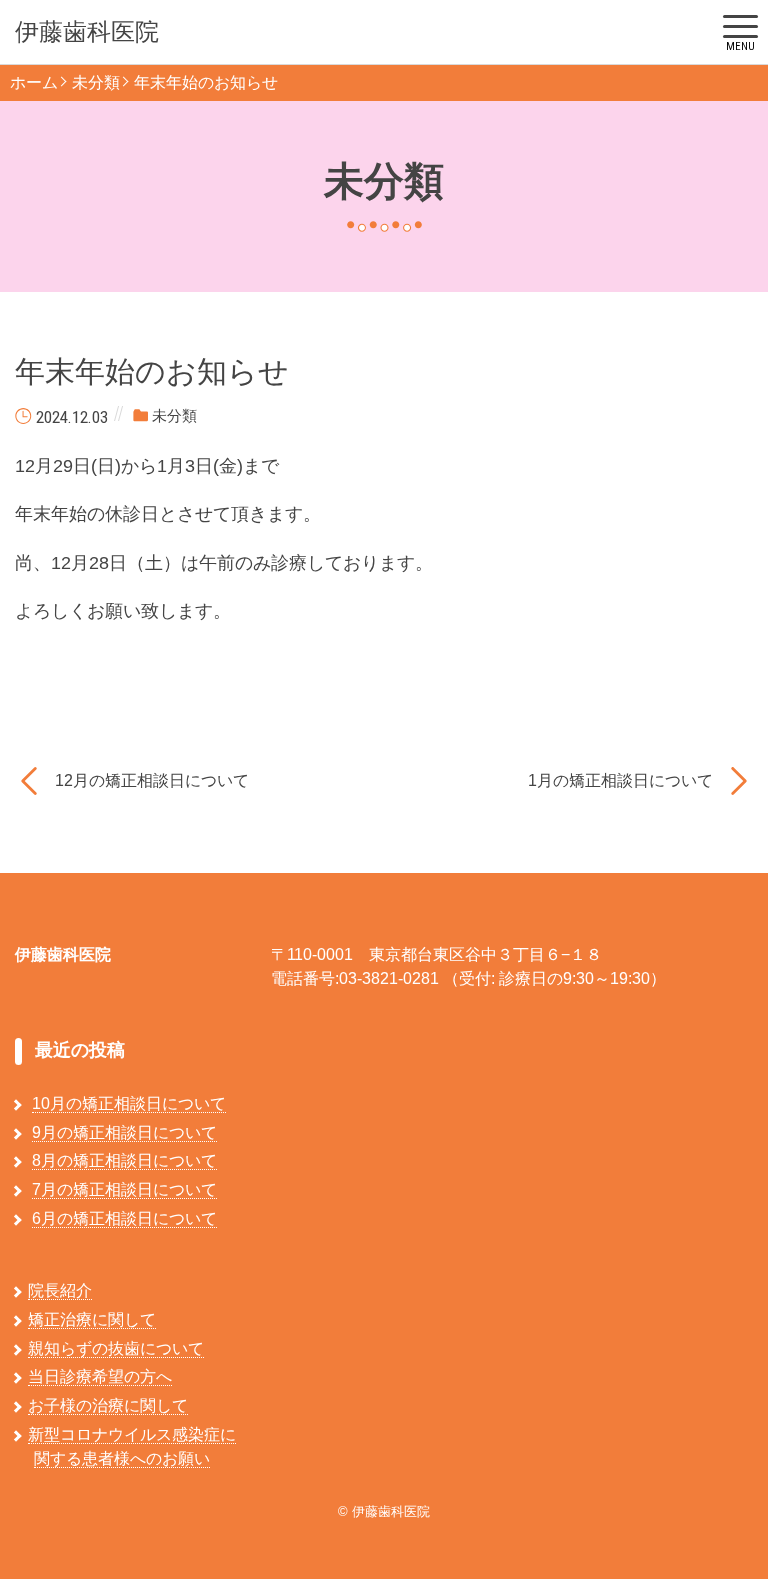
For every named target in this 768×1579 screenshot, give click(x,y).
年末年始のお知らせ (206, 82)
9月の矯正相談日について (124, 1132)
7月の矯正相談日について (124, 1189)
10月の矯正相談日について (129, 1103)
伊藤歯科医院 (87, 32)
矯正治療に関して (92, 1319)
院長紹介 (60, 1290)
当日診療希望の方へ (100, 1376)
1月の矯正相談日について (620, 780)
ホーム (34, 82)
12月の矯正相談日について (152, 780)
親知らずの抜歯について (116, 1348)
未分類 (96, 82)
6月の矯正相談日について (124, 1218)
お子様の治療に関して (108, 1405)
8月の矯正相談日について (124, 1160)
